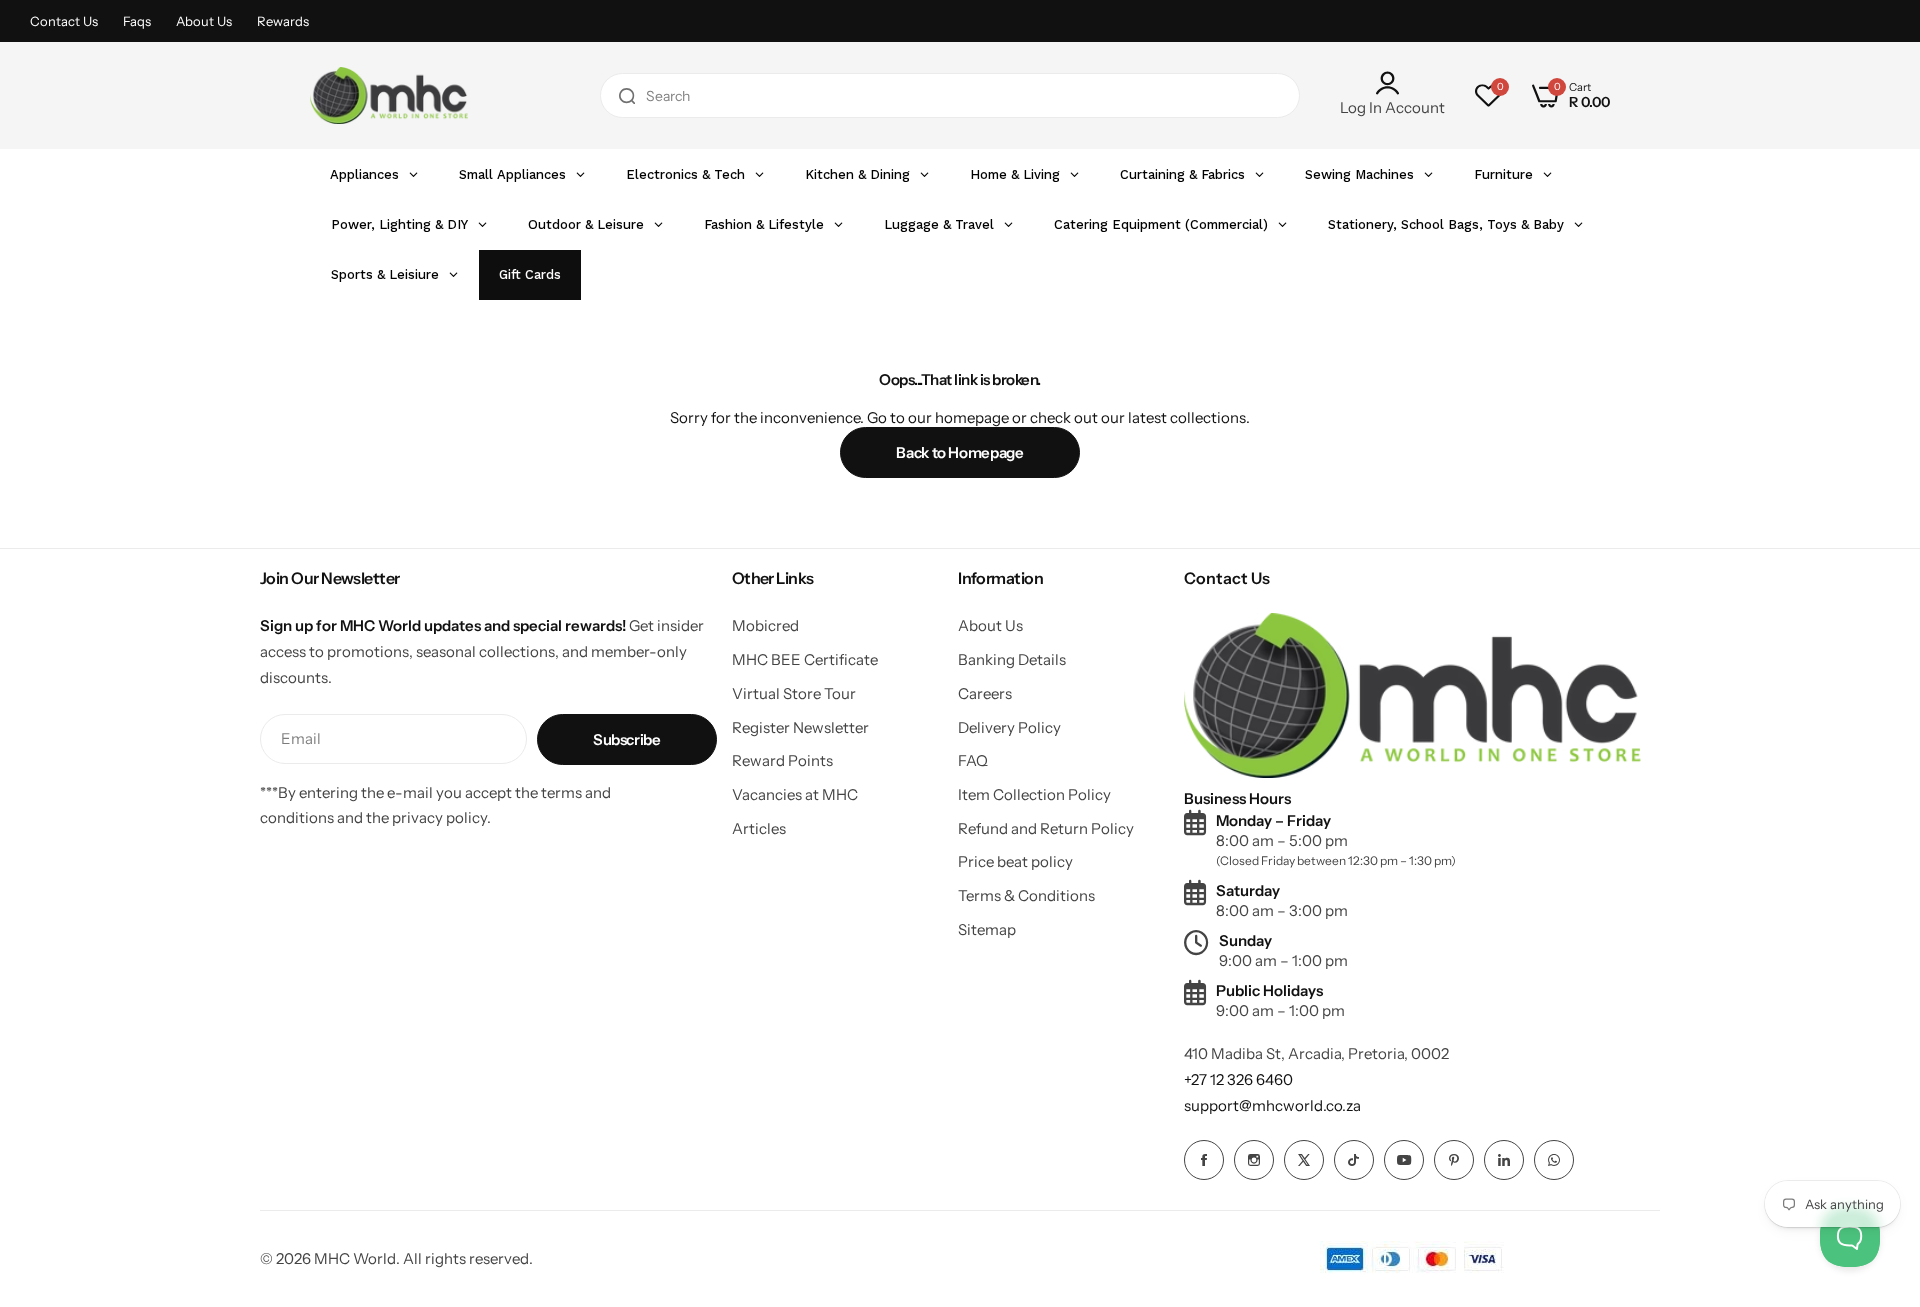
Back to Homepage (959, 452)
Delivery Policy (1009, 727)
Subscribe (627, 739)
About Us (204, 21)
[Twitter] (1304, 1160)
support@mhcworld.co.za (1272, 1105)
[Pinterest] (1454, 1160)
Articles (759, 828)
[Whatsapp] (1554, 1160)
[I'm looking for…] (627, 95)
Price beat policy (1015, 861)
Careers (985, 693)
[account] (1392, 83)
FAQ (973, 760)
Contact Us (64, 21)
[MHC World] (389, 95)
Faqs (137, 21)
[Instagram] (1254, 1160)
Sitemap (987, 929)
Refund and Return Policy (1046, 828)
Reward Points (782, 760)
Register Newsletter (800, 727)
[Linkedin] (1504, 1160)
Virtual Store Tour (794, 693)
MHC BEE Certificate (805, 659)
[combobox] (950, 95)
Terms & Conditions (1026, 895)
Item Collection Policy (1034, 794)
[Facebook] (1204, 1160)
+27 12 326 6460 (1238, 1079)
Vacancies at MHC (795, 794)
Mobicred (765, 625)
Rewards (283, 21)
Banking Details (1012, 659)
